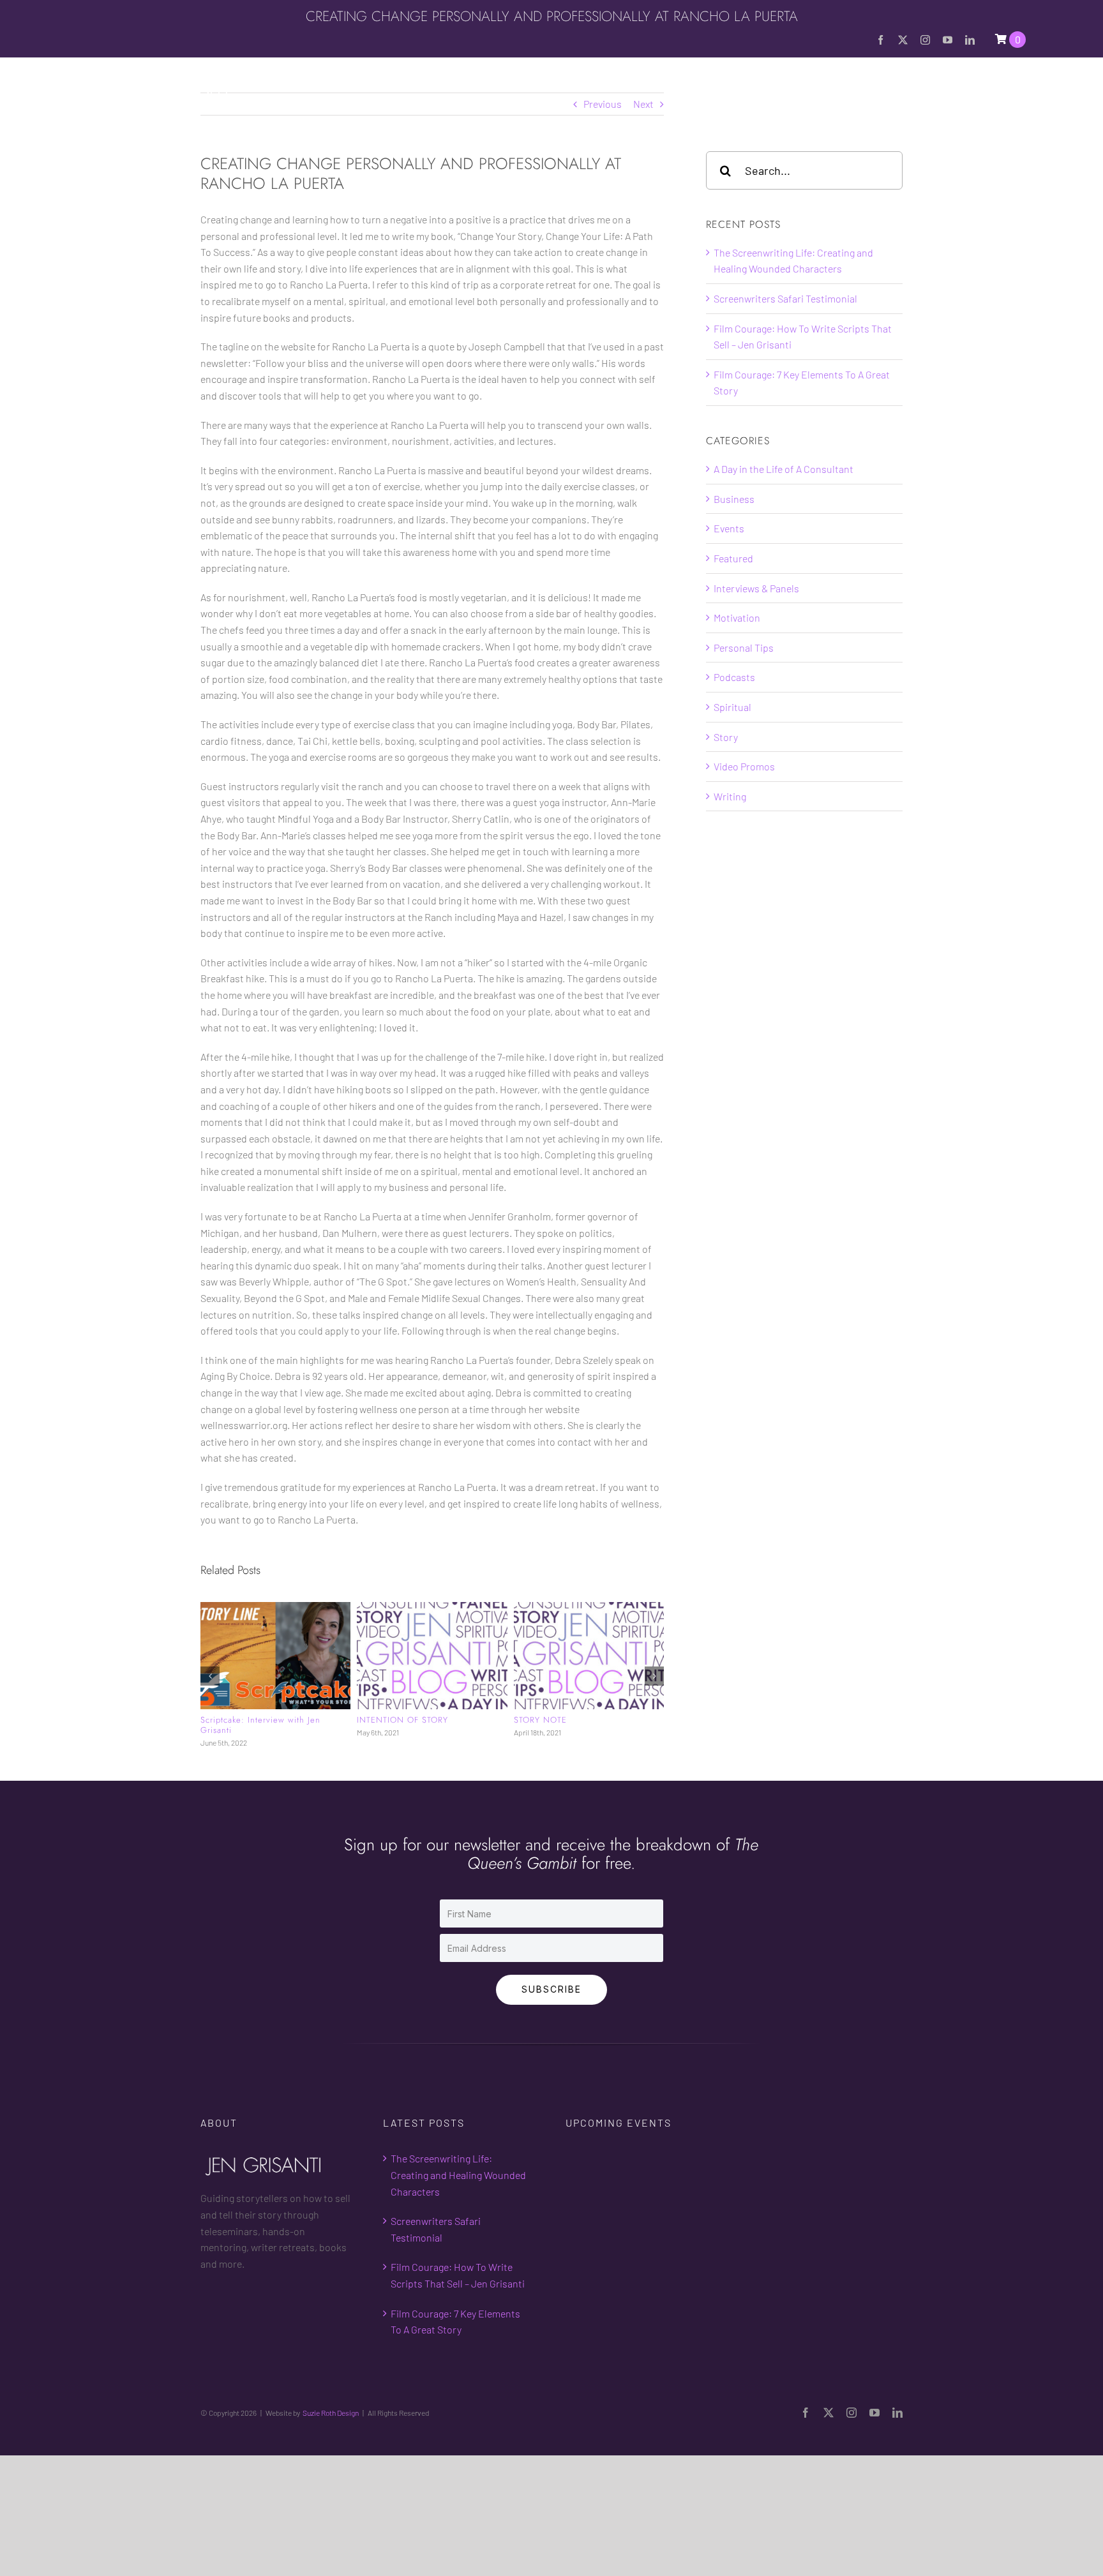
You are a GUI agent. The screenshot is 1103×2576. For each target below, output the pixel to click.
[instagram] (925, 40)
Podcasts (734, 677)
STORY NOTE (540, 1720)
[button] (1021, 88)
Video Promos (744, 766)
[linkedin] (970, 40)
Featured (733, 558)
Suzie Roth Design (331, 2411)
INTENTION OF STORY (402, 1720)
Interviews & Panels (756, 588)
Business (734, 499)
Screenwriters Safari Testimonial (785, 298)
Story (726, 737)
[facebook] (881, 40)
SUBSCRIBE (551, 1987)
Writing (730, 796)
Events (729, 528)
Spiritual (732, 707)
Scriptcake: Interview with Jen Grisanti (260, 1725)
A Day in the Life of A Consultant (784, 469)
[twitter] (903, 40)
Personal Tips (744, 648)
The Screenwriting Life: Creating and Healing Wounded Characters (458, 2173)
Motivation (737, 618)
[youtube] (948, 40)
